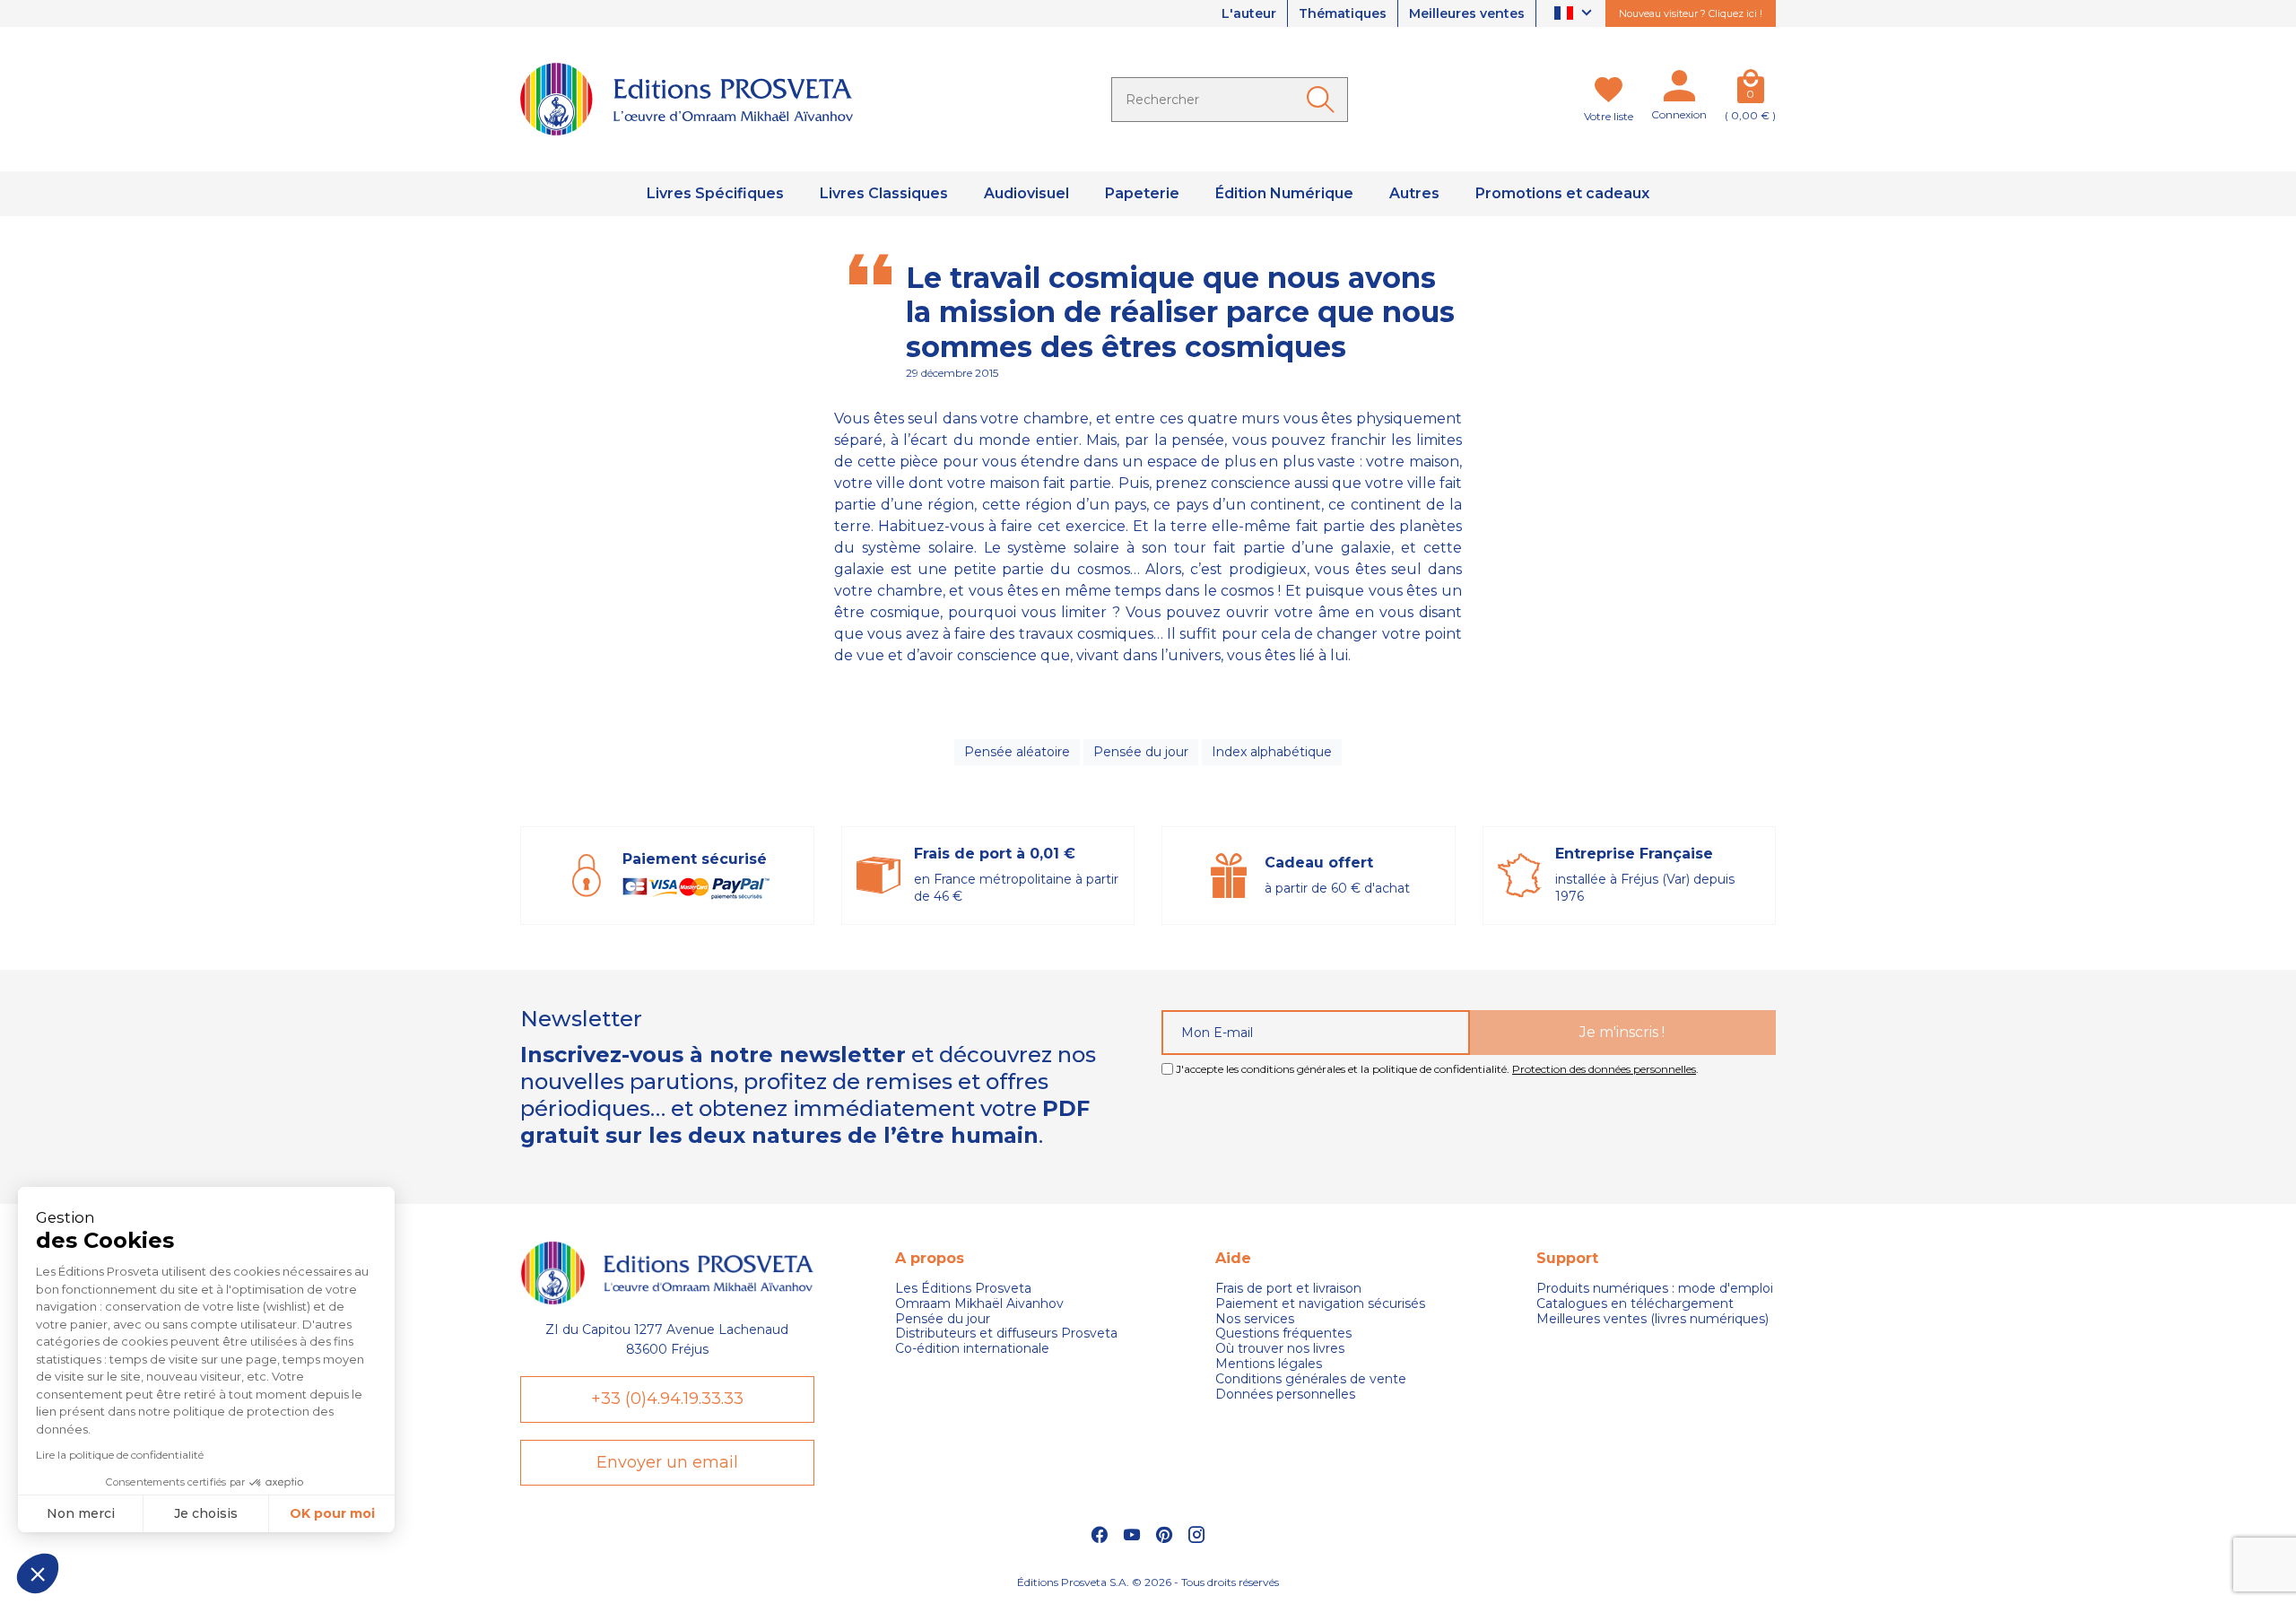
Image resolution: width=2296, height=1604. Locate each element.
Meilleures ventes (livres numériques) (1652, 1319)
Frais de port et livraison (1288, 1289)
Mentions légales (1269, 1364)
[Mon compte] (1679, 90)
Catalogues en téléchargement (1635, 1304)
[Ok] (1324, 100)
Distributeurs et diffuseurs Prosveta (1006, 1334)
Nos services (1255, 1319)
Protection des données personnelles (1604, 1069)
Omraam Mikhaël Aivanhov (979, 1304)
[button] (38, 1573)
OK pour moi (332, 1513)
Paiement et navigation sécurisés (1320, 1304)
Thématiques (1343, 13)
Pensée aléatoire (1017, 752)
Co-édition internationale (972, 1349)
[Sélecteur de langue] (1575, 14)
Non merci (81, 1513)
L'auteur (1249, 13)
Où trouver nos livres (1280, 1349)
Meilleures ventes (1467, 13)
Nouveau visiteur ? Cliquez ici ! (1691, 13)
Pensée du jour (1141, 752)
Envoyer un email (667, 1462)
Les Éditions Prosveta (963, 1289)
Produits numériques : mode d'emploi (1655, 1289)
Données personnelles (1285, 1395)
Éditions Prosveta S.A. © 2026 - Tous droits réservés (1148, 1582)
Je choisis (206, 1513)
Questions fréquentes (1283, 1334)
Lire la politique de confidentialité (120, 1455)
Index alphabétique (1272, 752)
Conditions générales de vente (1311, 1379)
